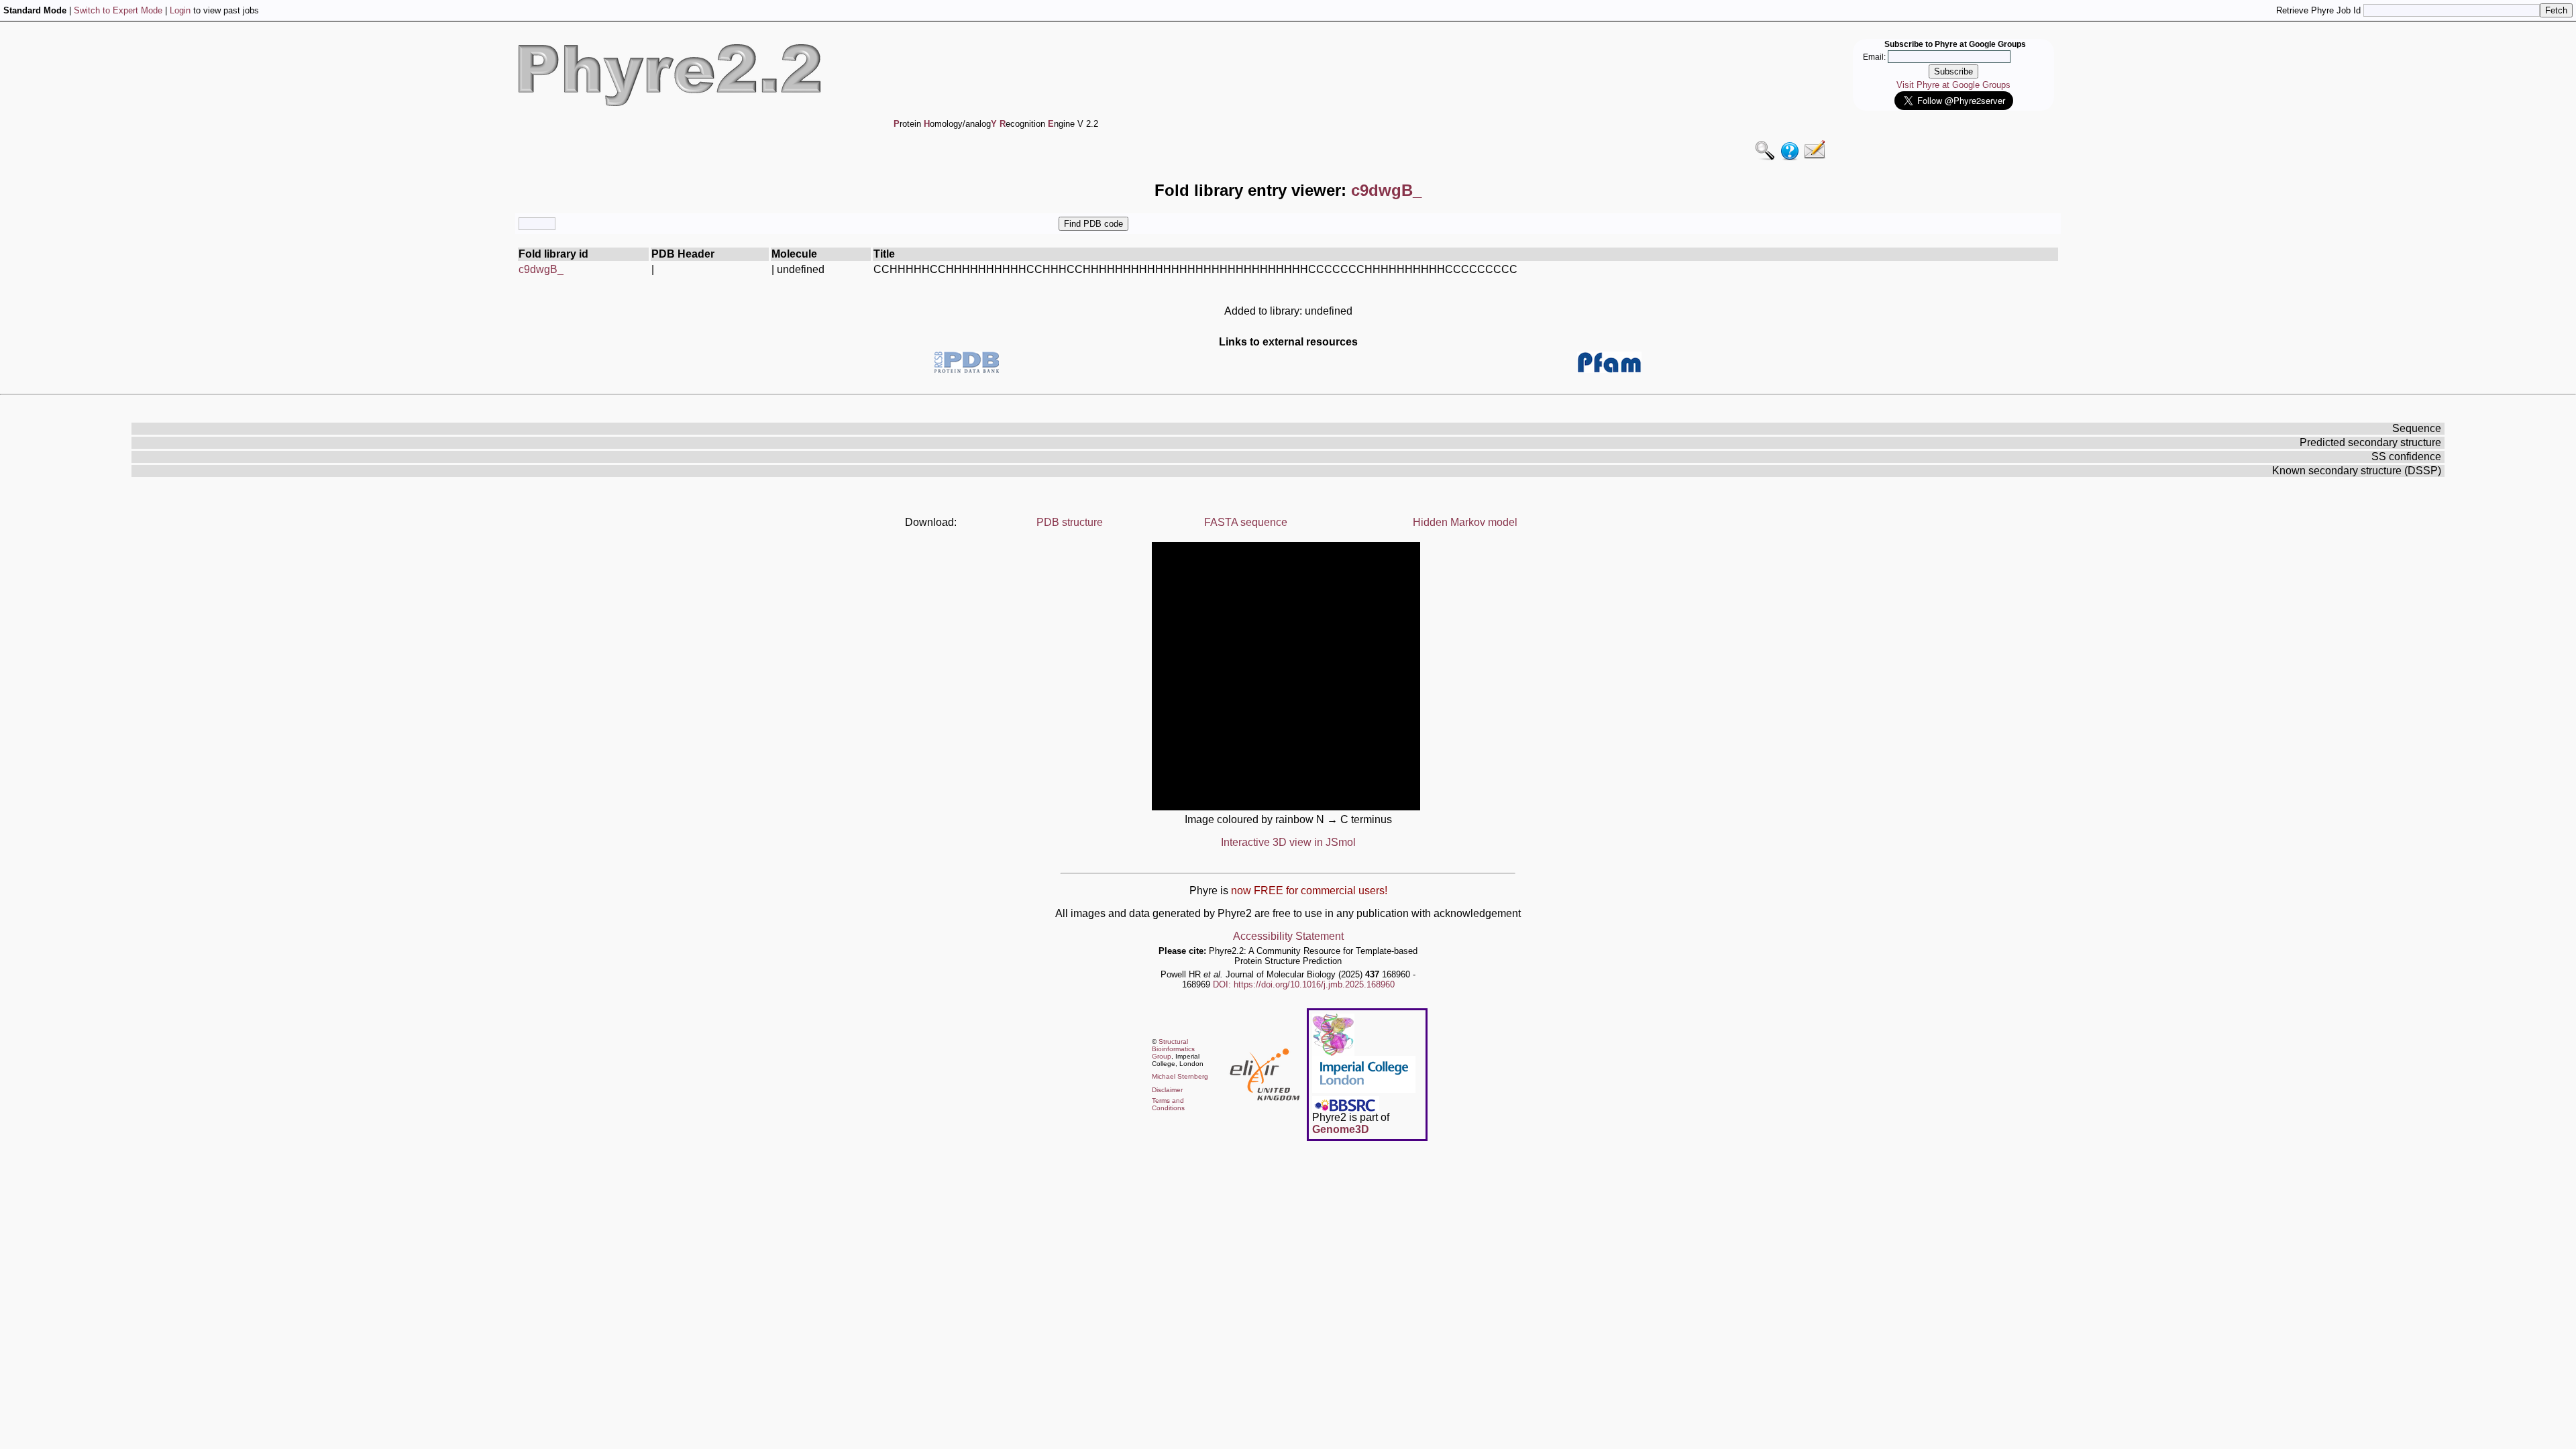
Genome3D (1341, 1129)
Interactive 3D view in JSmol (1288, 842)
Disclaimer (1167, 1090)
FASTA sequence (1246, 522)
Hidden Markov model (1465, 522)
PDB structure (1070, 522)
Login (180, 10)
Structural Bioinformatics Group (1173, 1049)
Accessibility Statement (1288, 936)
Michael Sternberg (1180, 1076)
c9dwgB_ (541, 269)
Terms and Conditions (1168, 1104)
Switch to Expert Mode (118, 10)
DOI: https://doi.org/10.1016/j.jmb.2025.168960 (1304, 984)
